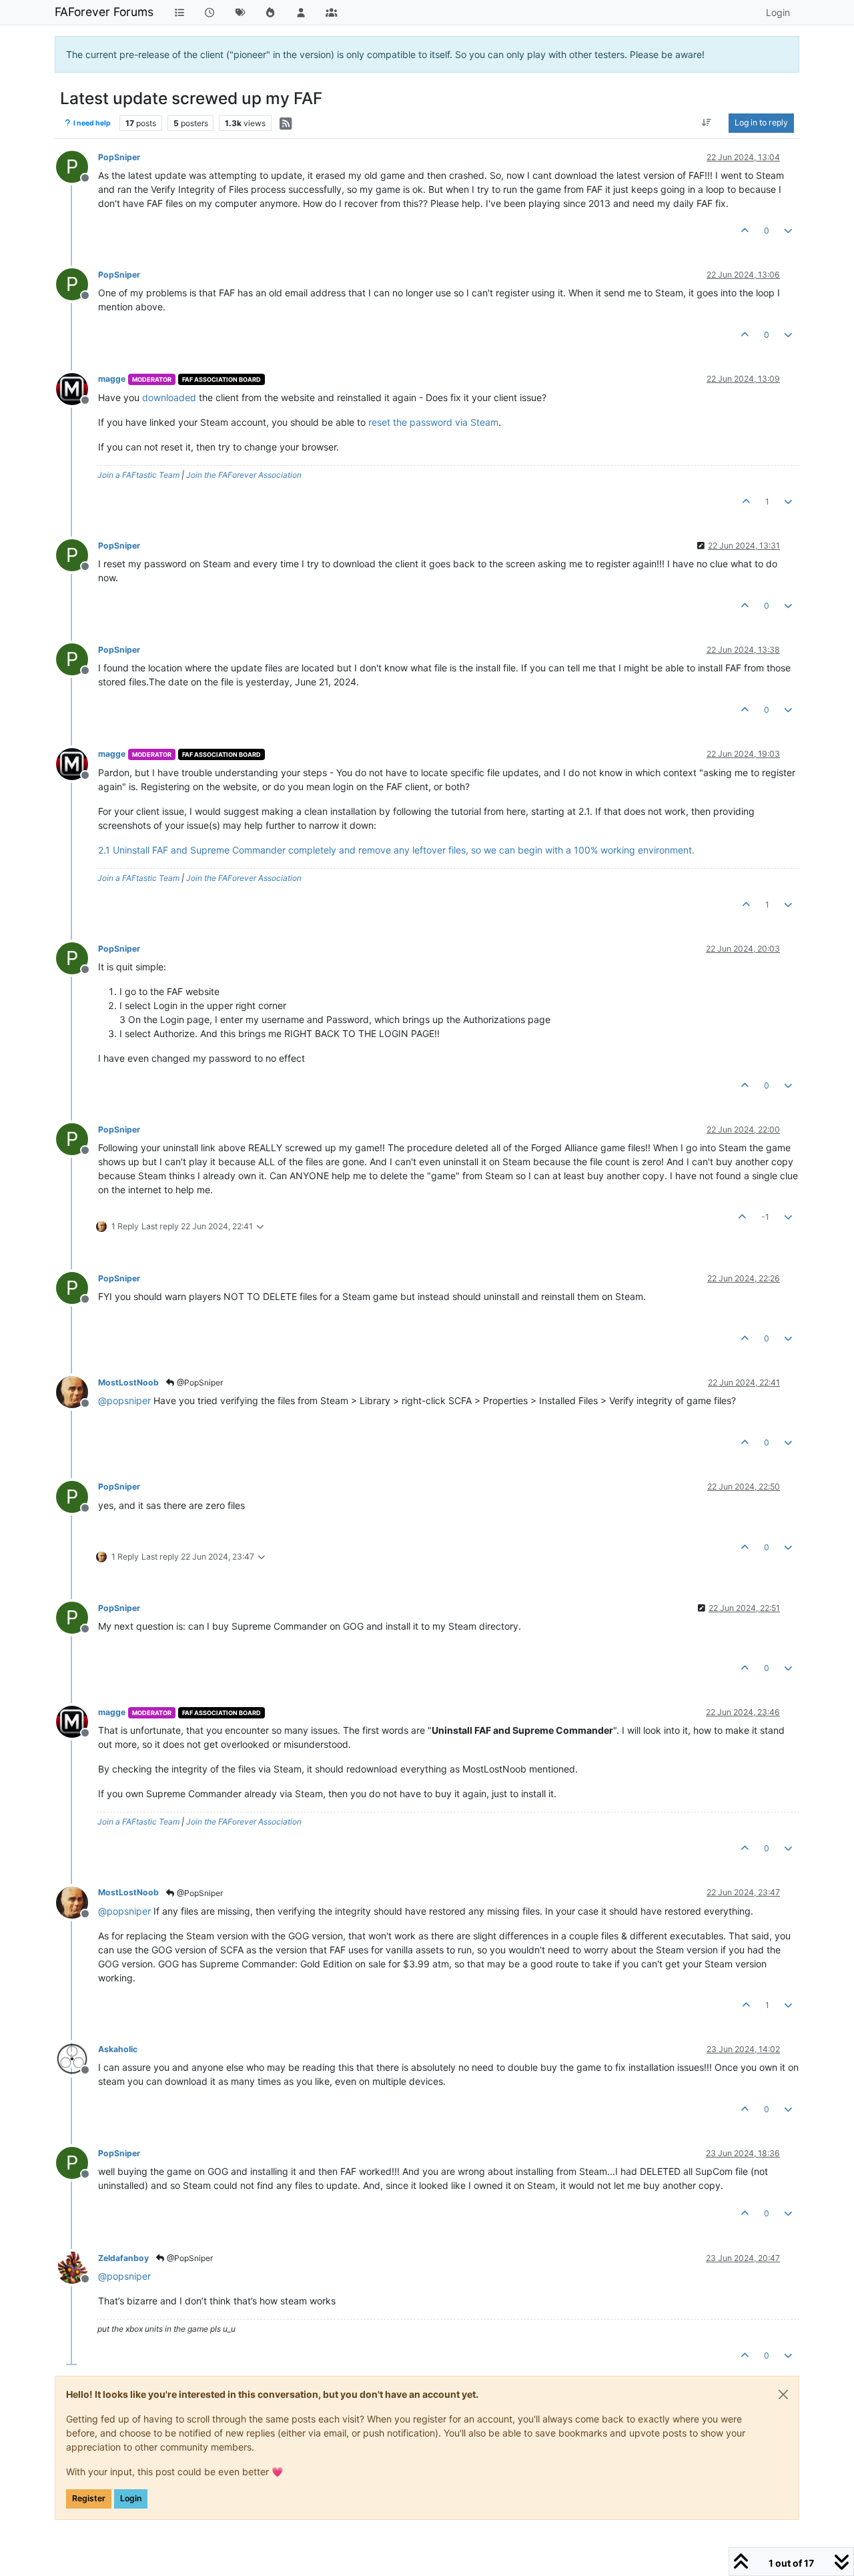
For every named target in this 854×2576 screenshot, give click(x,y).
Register (89, 2498)
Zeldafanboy (123, 2258)
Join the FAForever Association (244, 475)
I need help (91, 123)
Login (131, 2498)
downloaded (169, 397)
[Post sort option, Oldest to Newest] (707, 123)
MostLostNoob (128, 1382)
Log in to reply (761, 122)
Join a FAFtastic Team (138, 475)
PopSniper (119, 157)
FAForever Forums (104, 12)
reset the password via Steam (433, 422)
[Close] (783, 2394)
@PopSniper (199, 1382)
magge (112, 379)
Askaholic (118, 2049)
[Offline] (77, 387)
